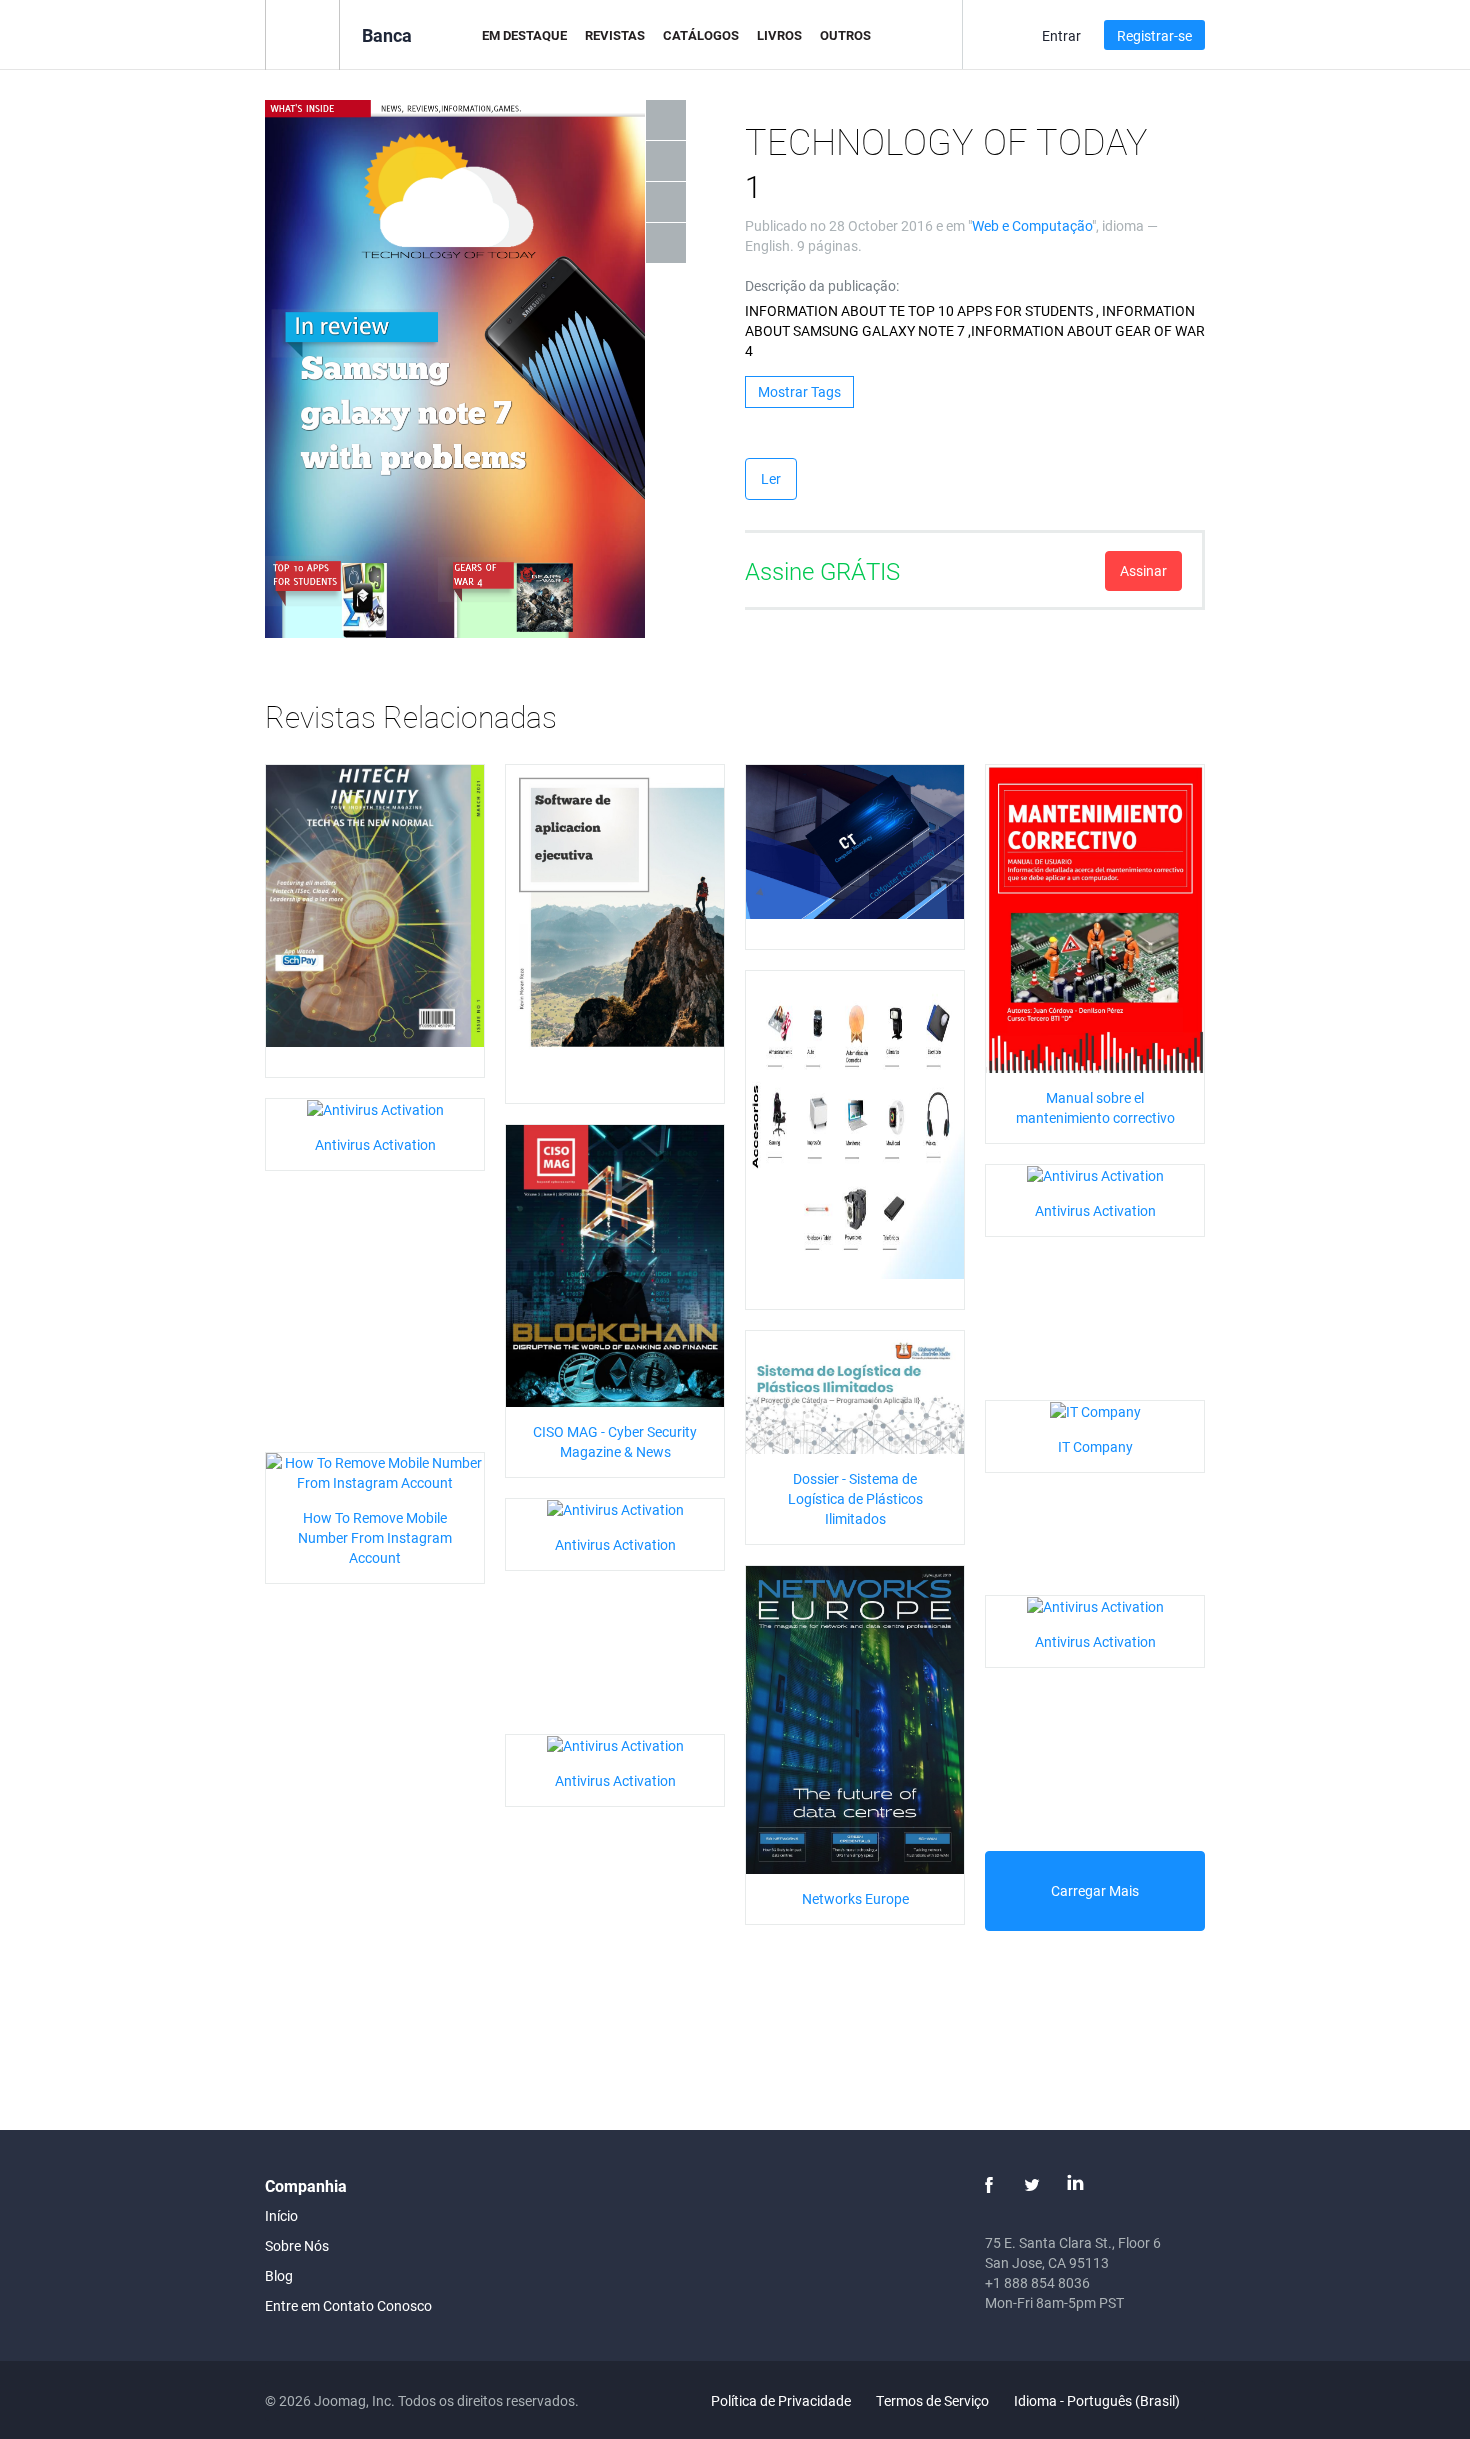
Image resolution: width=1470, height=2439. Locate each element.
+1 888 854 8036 (1037, 2282)
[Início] (302, 33)
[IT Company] (1095, 1410)
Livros (779, 35)
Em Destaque (524, 35)
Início (281, 2215)
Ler (771, 478)
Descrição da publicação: (822, 285)
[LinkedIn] (1075, 2185)
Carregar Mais (1095, 1890)
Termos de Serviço (932, 2400)
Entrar (1061, 35)
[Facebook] (989, 2185)
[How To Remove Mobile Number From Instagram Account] (375, 1470)
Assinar (1143, 570)
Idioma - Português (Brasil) (1098, 2400)
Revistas (615, 35)
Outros (845, 35)
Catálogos (701, 35)
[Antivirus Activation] (375, 1108)
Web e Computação (1032, 225)
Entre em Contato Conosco (348, 2305)
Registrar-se (1154, 35)
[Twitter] (1032, 2185)
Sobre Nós (297, 2245)
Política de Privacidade (781, 2400)
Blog (279, 2275)
